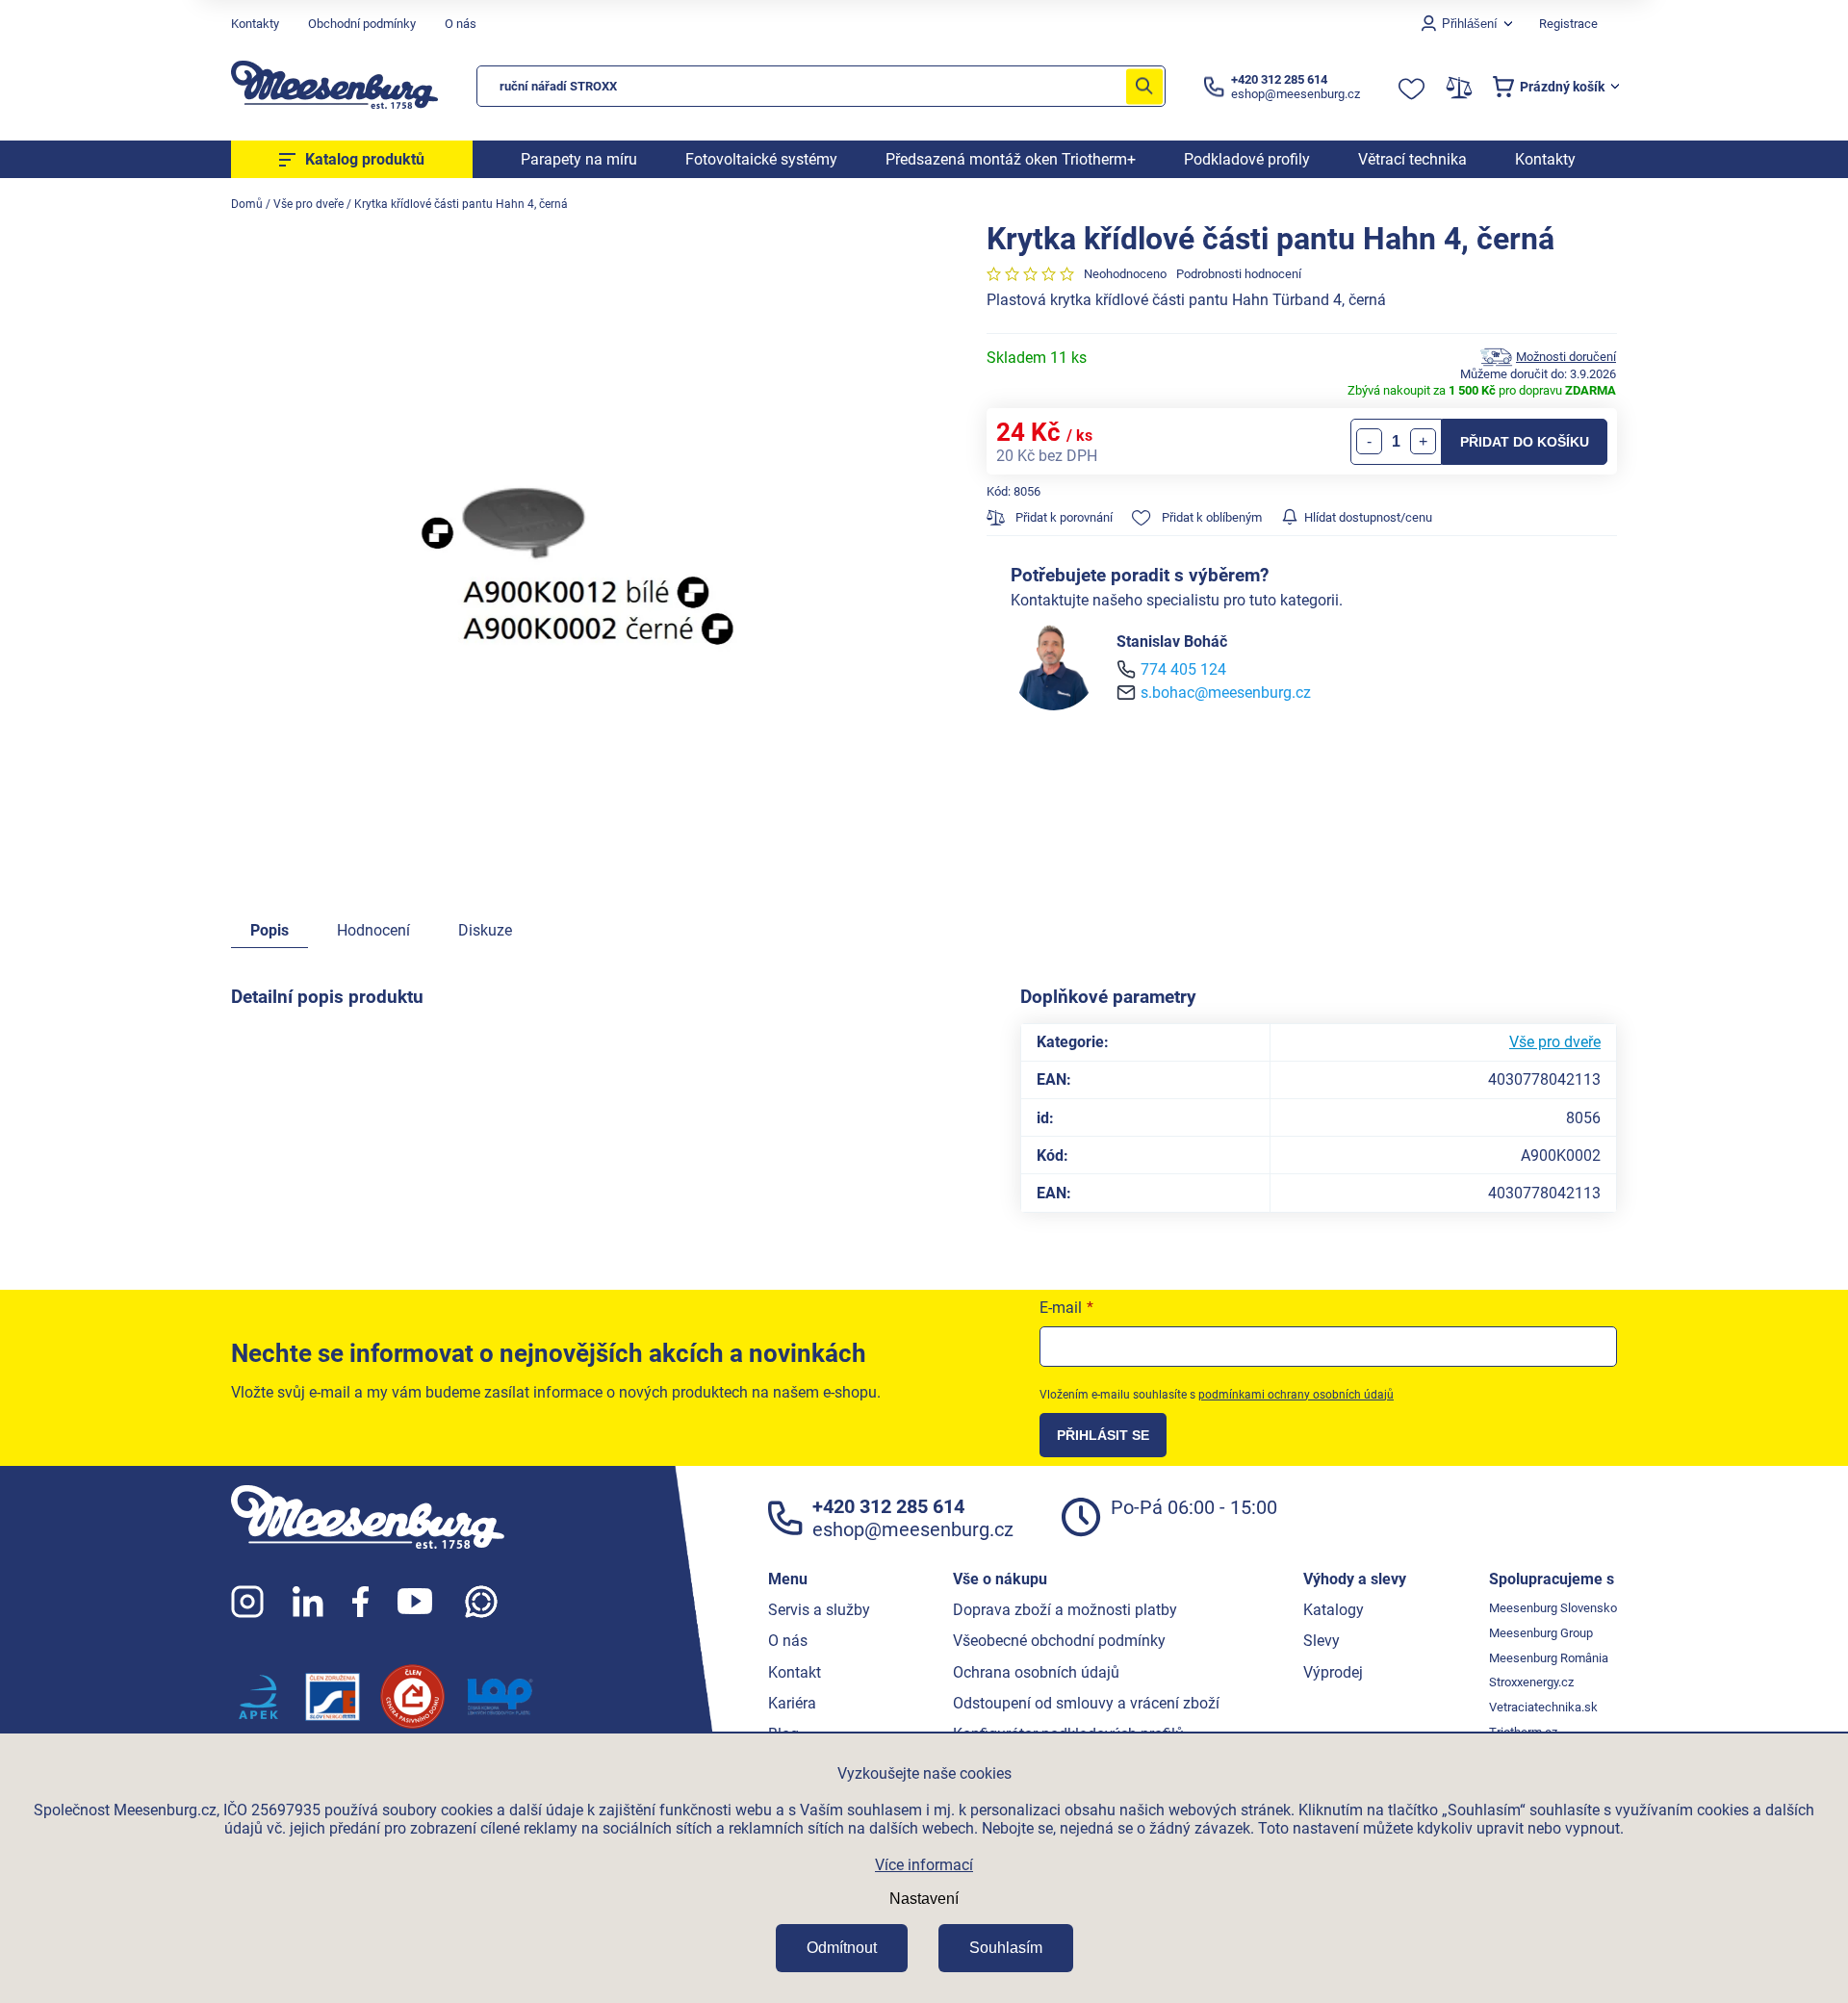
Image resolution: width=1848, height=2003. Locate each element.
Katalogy (1334, 1610)
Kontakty (255, 24)
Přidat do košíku (1525, 442)
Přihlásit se (1103, 1435)
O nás (461, 24)
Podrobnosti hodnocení (1239, 274)
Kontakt (795, 1672)
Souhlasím (1006, 1948)
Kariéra (792, 1703)
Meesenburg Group (1541, 1633)
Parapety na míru (579, 159)
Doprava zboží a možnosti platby (1065, 1610)
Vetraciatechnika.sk (1543, 1707)
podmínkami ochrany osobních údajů (1296, 1395)
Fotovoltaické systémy (761, 159)
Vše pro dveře (1555, 1042)
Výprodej (1333, 1672)
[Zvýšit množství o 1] (1423, 441)
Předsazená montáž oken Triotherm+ (1011, 159)
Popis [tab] (269, 930)
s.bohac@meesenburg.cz (1226, 693)
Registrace (1568, 24)
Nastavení (924, 1899)
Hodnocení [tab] (373, 930)
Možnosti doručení (1566, 357)
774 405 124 (1183, 669)
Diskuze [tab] (485, 930)
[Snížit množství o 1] (1369, 441)
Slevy (1322, 1641)
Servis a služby (819, 1610)
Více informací (924, 1865)
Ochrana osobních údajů (1036, 1672)
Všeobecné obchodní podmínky (1059, 1641)
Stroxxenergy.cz (1531, 1682)
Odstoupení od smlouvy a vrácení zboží (1086, 1703)
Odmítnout (842, 1948)
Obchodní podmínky (362, 24)
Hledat (1144, 86)
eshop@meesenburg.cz (913, 1529)
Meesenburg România (1549, 1658)
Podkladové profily (1247, 159)
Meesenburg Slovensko (1553, 1608)
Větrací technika (1412, 159)
